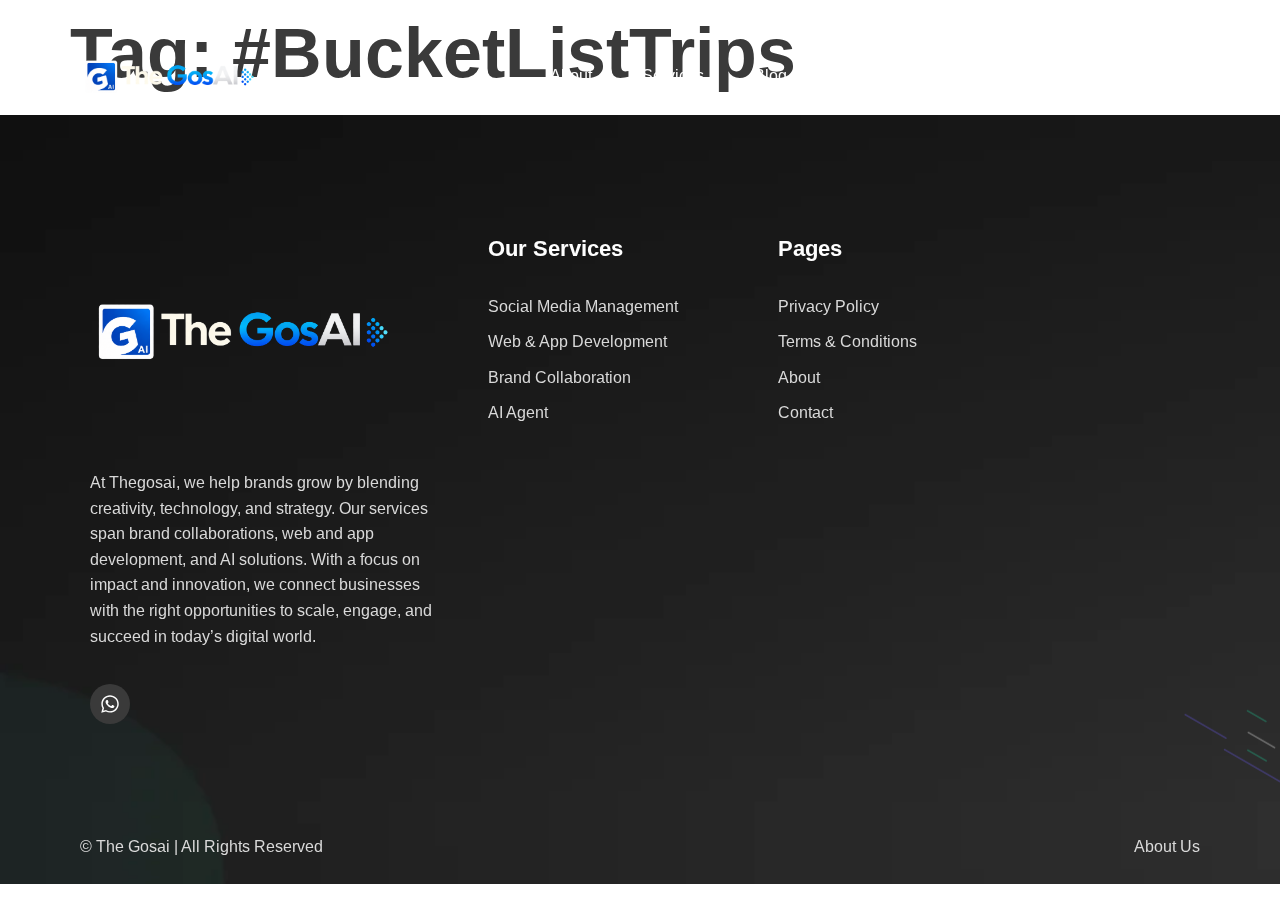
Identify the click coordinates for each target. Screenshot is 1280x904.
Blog (770, 75)
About (571, 75)
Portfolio (866, 75)
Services (673, 75)
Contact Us (1135, 75)
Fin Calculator (996, 75)
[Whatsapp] (110, 704)
